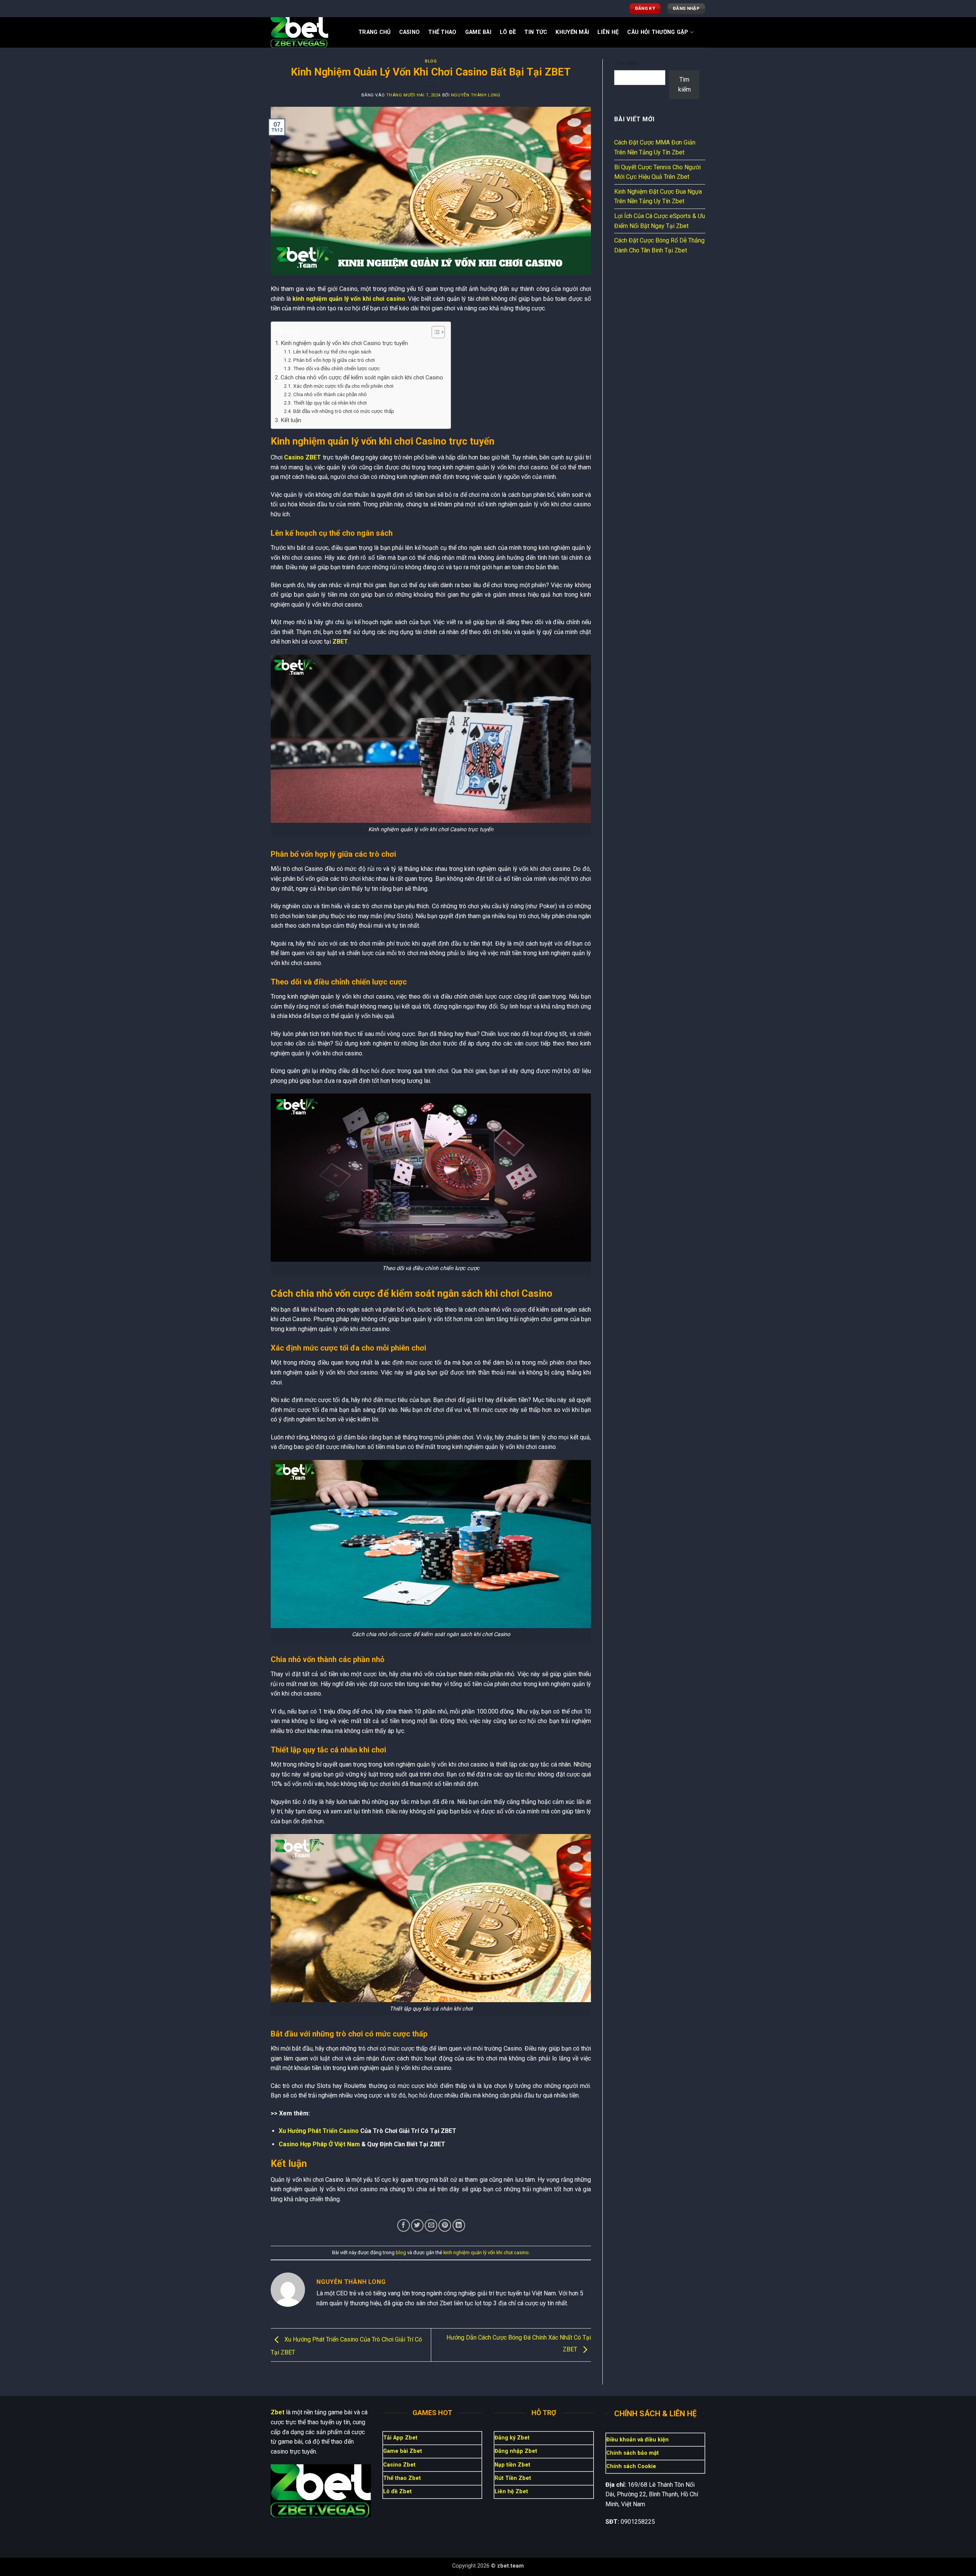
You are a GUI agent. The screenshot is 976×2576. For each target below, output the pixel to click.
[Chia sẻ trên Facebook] (404, 2225)
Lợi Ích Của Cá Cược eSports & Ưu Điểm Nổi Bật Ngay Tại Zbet (660, 221)
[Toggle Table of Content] (434, 332)
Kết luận (291, 420)
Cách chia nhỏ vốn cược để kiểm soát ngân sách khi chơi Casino (362, 377)
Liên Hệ (608, 32)
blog (431, 61)
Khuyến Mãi (572, 32)
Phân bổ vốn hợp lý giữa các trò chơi (334, 360)
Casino (410, 32)
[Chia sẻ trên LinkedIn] (459, 2225)
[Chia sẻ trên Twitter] (417, 2225)
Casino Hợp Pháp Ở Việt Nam (319, 2144)
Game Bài (478, 32)
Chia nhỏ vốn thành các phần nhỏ (330, 394)
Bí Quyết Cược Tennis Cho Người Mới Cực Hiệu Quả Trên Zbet (657, 172)
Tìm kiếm (626, 63)
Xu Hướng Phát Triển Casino (319, 2131)
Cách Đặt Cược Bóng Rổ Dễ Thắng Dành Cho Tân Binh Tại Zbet (659, 245)
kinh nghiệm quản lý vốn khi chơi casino (486, 2252)
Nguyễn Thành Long (476, 95)
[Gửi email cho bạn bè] (431, 2225)
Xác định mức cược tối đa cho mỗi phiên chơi (343, 386)
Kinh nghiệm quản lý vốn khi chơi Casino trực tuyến (344, 343)
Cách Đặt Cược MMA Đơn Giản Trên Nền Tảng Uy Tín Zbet (655, 147)
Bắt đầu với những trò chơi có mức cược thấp (344, 411)
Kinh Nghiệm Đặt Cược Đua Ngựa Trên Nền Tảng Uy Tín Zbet (658, 197)
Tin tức (536, 32)
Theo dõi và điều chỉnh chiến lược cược (336, 368)
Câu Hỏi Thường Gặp (658, 32)
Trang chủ (375, 32)
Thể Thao (442, 32)
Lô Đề (508, 32)
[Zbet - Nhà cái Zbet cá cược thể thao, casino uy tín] (309, 32)
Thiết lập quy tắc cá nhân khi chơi (330, 403)
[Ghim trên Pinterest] (445, 2225)
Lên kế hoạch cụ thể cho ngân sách (332, 352)
